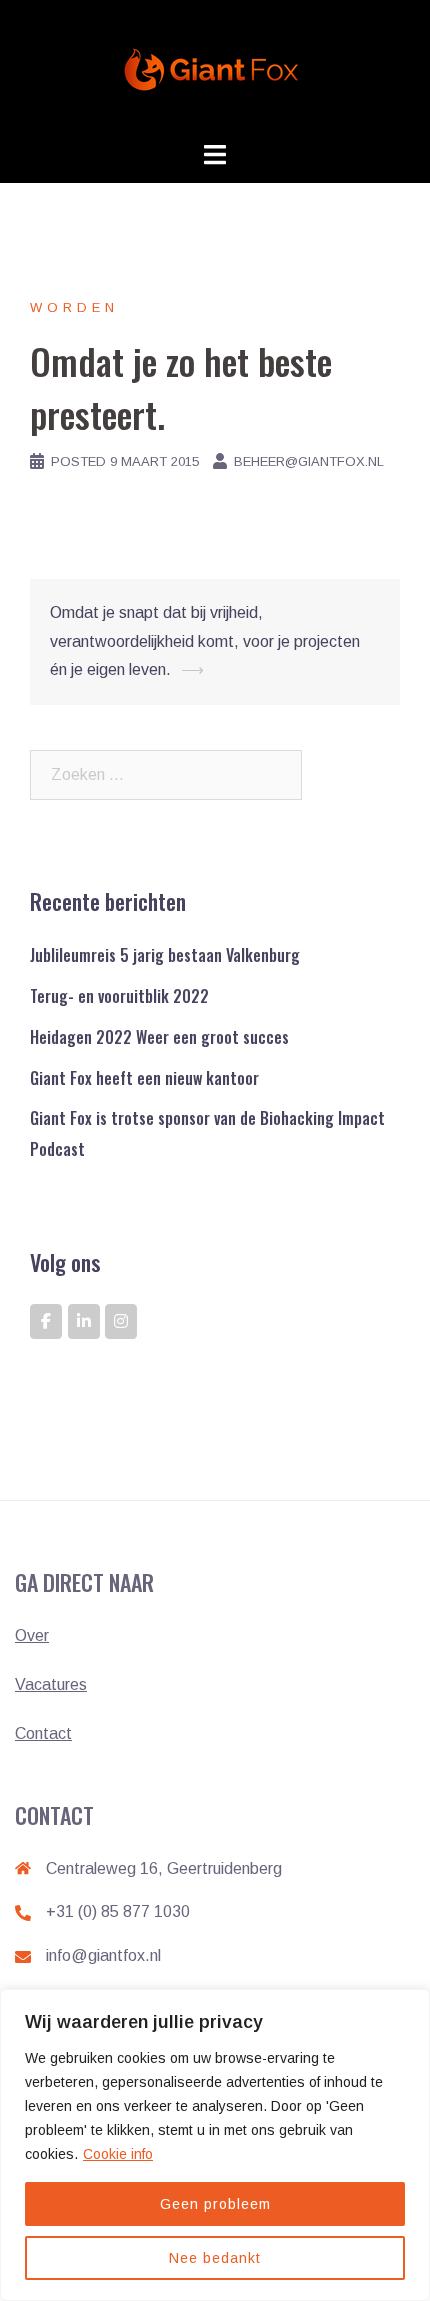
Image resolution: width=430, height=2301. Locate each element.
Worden (74, 307)
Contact (43, 1733)
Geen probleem (215, 2204)
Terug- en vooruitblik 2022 (119, 996)
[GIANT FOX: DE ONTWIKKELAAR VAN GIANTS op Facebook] (46, 1321)
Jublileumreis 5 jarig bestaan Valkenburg (165, 955)
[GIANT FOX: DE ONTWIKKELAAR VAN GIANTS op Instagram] (121, 1321)
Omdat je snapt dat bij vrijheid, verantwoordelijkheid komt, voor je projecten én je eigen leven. (205, 641)
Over (32, 1635)
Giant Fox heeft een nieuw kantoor (144, 1078)
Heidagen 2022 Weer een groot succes (159, 1037)
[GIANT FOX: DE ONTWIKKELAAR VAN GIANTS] (215, 68)
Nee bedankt (215, 2258)
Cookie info (118, 2154)
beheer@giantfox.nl (309, 461)
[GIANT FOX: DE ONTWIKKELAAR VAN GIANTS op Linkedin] (84, 1321)
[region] (215, 2145)
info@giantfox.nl (103, 1955)
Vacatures (51, 1684)
